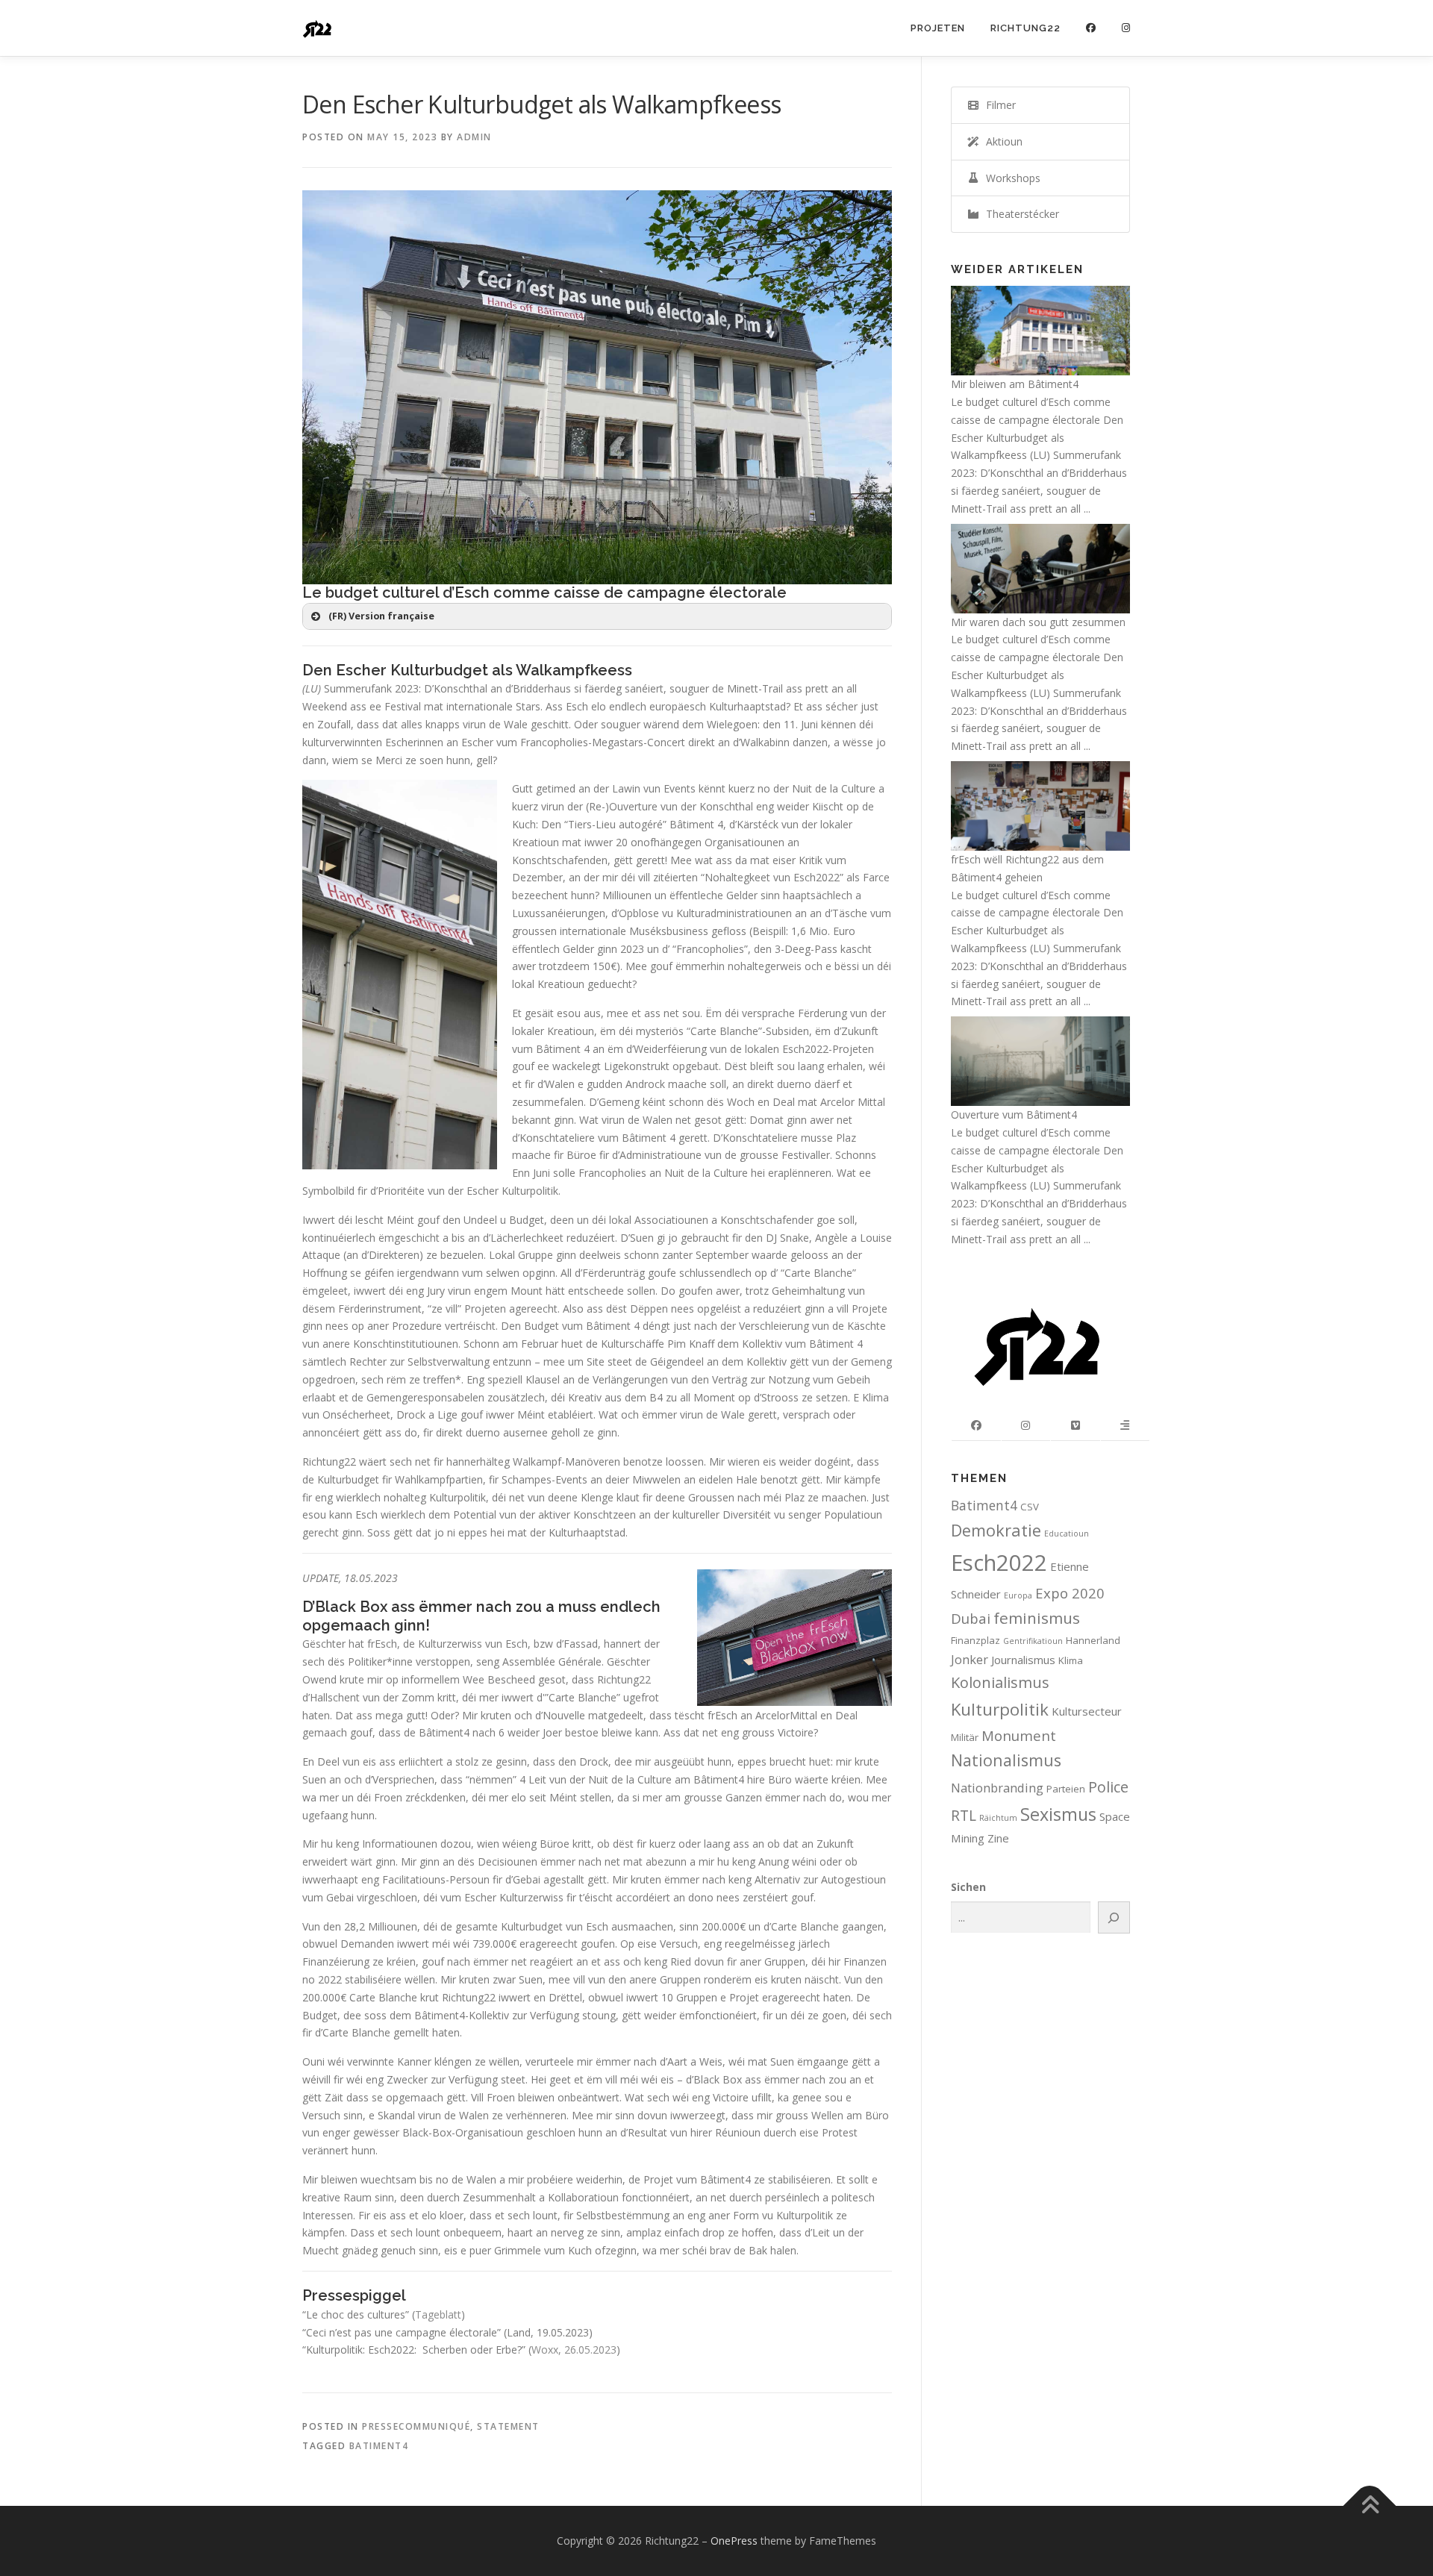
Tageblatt (438, 2314)
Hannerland (1093, 1640)
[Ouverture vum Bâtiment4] (1040, 1060)
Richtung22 (1025, 28)
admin (474, 137)
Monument (1019, 1735)
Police (1108, 1787)
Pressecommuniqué (416, 2426)
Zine (998, 1838)
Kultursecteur (1087, 1711)
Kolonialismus (1000, 1682)
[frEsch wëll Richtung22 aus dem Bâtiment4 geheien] (1040, 805)
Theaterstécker (1020, 214)
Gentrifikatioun (1033, 1641)
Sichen (968, 1887)
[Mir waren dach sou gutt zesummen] (1040, 567)
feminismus (1037, 1618)
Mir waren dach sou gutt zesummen (1038, 622)
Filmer (998, 105)
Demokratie (996, 1530)
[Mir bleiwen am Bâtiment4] (1040, 329)
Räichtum (998, 1818)
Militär (965, 1737)
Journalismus (1023, 1660)
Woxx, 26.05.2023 (574, 2350)
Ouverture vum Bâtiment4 (1014, 1115)
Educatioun (1067, 1534)
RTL (964, 1815)
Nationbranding (997, 1788)
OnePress (734, 2541)
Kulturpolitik (1000, 1709)
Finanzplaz (975, 1640)
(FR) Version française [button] (381, 616)
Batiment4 (379, 2446)
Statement (508, 2426)
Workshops (1010, 178)
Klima (1071, 1660)
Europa (1018, 1595)
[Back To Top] (1370, 2506)
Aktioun (1001, 141)
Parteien (1066, 1789)
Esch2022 (999, 1563)
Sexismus (1058, 1814)
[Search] (1114, 1917)
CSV (1030, 1507)
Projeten (938, 28)
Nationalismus (1006, 1760)
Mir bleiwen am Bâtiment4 (1015, 384)
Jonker (970, 1659)
